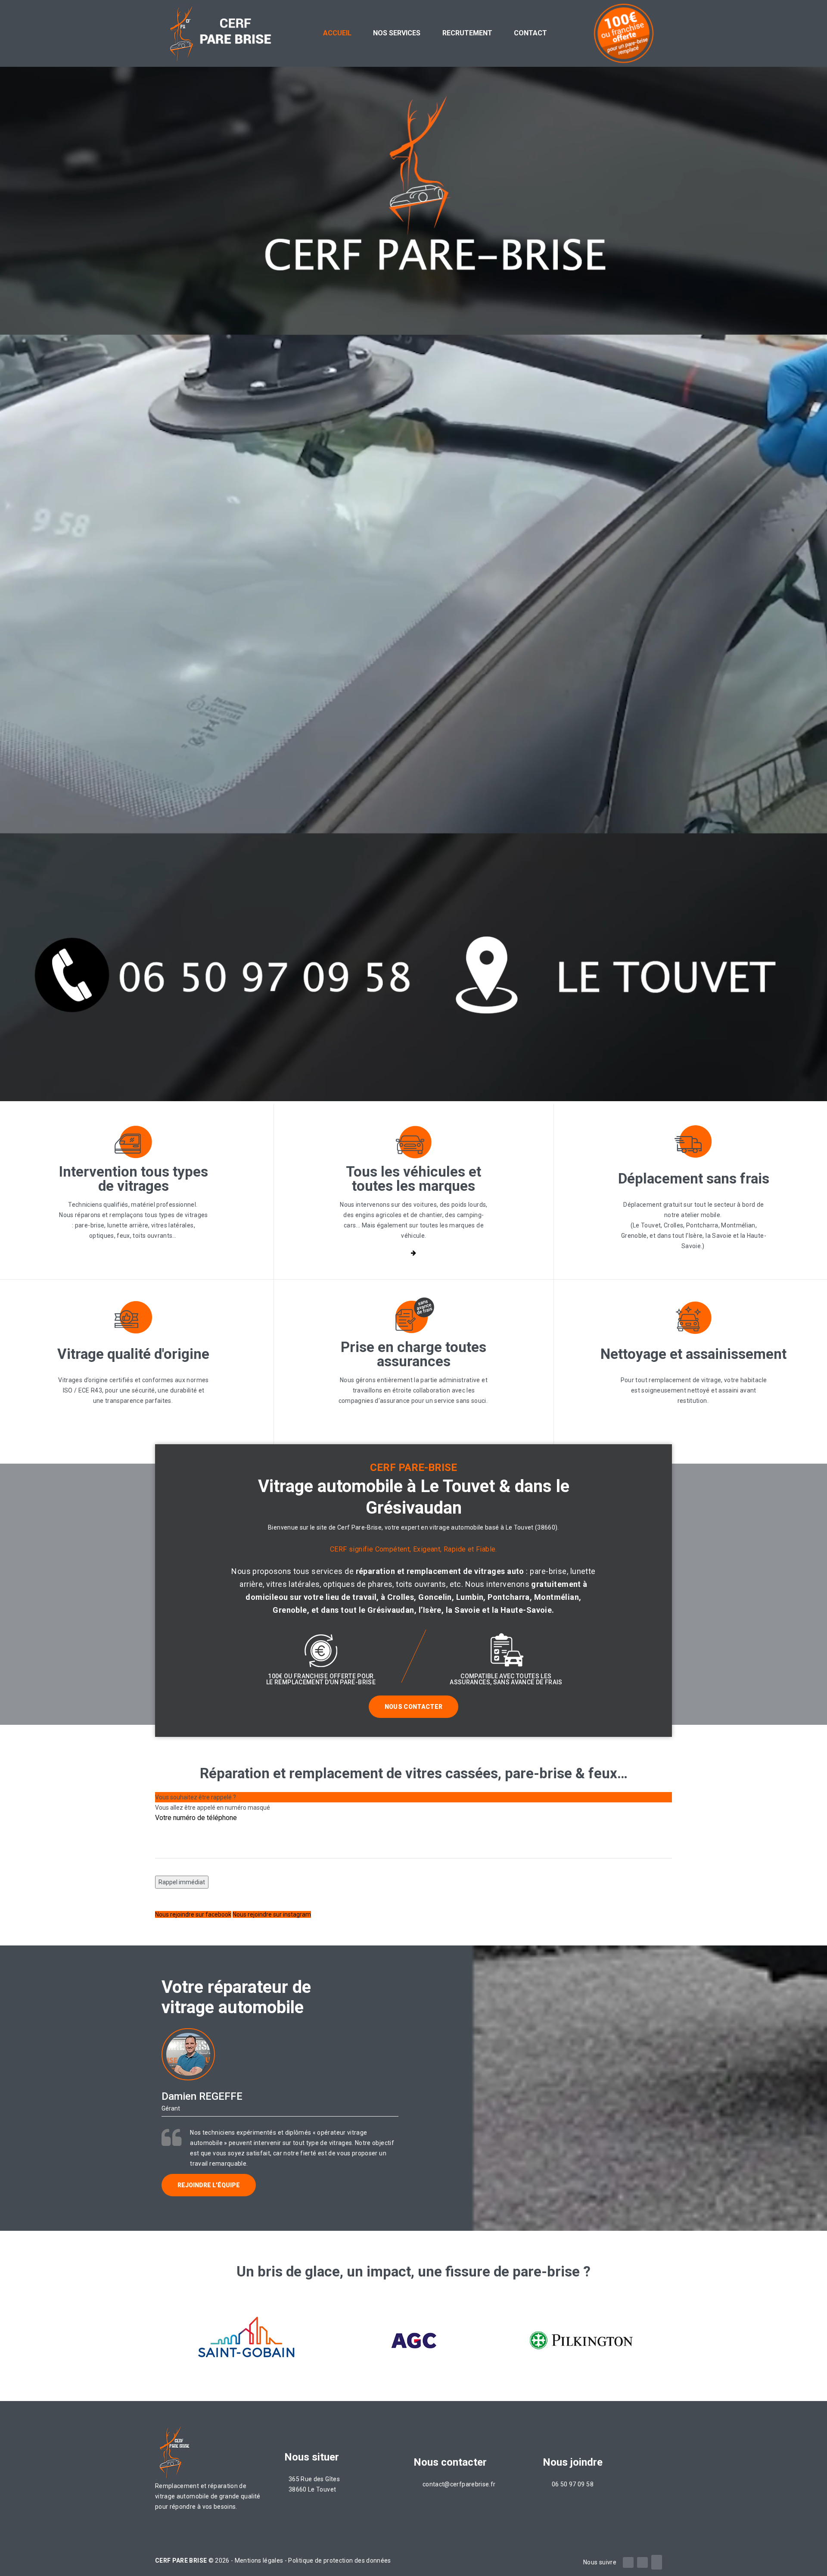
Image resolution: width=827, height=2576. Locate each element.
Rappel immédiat (182, 1882)
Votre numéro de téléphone (196, 1818)
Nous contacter (414, 1707)
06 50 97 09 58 (573, 2484)
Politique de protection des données (339, 2560)
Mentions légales (260, 2560)
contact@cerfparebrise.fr (459, 2484)
